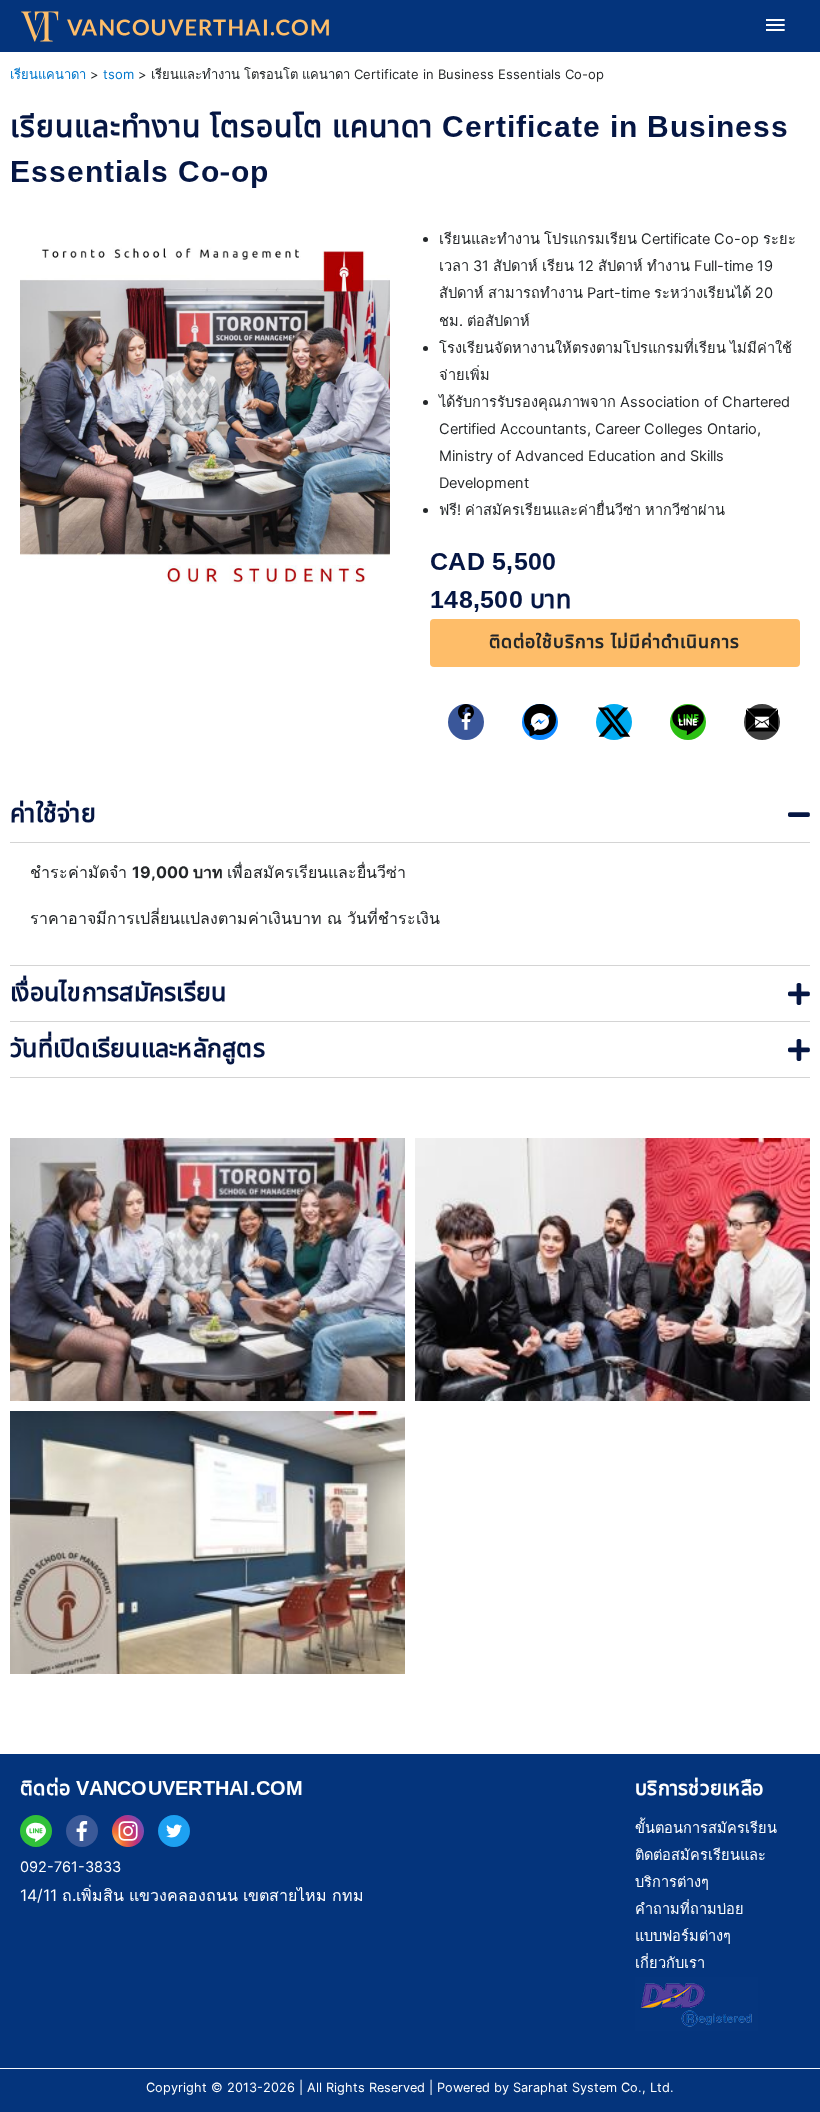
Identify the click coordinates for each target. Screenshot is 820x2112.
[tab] (410, 814)
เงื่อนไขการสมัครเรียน (118, 993)
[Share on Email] (762, 722)
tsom (118, 74)
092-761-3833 (70, 1867)
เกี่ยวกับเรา (670, 1963)
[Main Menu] (775, 26)
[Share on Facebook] (466, 722)
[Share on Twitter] (614, 722)
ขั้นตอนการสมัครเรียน (706, 1828)
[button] (615, 643)
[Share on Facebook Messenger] (540, 722)
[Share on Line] (688, 722)
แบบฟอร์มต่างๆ (683, 1936)
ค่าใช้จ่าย (53, 814)
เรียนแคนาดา (48, 74)
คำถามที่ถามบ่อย (689, 1909)
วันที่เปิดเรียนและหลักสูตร (137, 1049)
